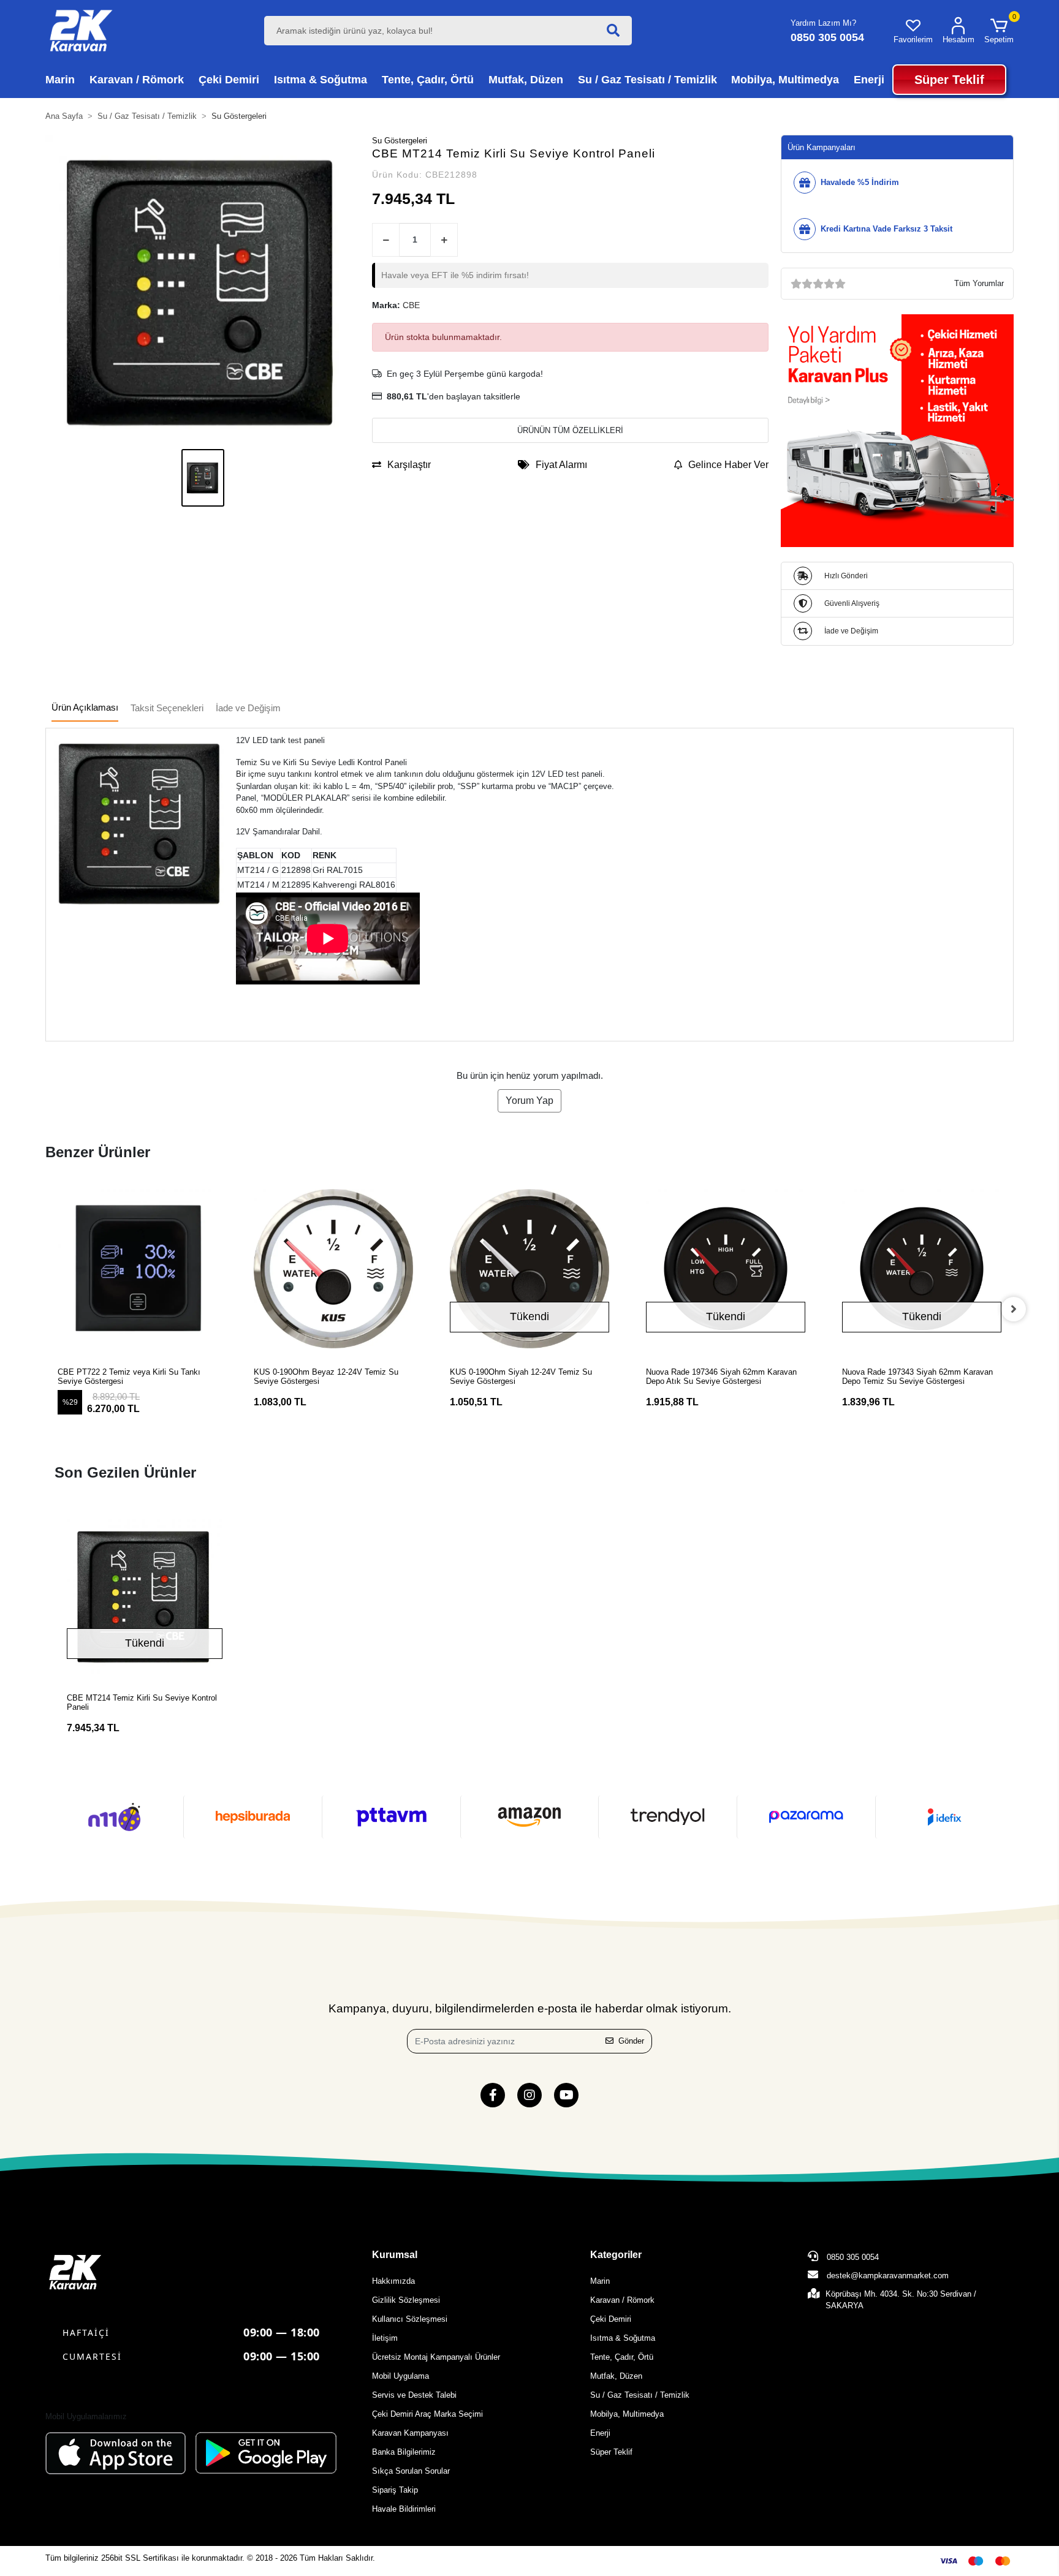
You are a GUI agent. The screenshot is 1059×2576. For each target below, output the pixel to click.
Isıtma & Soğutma (623, 2338)
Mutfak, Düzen (616, 2376)
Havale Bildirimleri (404, 2509)
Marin (600, 2281)
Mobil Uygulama (400, 2376)
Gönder (631, 2041)
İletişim (385, 2338)
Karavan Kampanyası (410, 2433)
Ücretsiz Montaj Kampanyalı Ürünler (436, 2357)
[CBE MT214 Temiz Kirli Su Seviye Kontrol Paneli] (145, 1596)
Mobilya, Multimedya (627, 2414)
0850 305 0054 (852, 2257)
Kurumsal (395, 2255)
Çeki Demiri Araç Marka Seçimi (427, 2414)
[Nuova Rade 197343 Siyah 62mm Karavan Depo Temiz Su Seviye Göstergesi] (864, 1269)
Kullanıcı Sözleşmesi (410, 2319)
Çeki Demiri (611, 2319)
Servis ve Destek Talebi (414, 2395)
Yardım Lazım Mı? (823, 23)
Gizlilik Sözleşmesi (406, 2300)
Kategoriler (616, 2255)
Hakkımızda (393, 2281)
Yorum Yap (529, 1101)
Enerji (600, 2433)
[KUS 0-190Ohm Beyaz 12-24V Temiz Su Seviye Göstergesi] (275, 1269)
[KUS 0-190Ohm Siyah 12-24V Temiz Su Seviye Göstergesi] (471, 1269)
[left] (45, 1309)
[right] (1014, 1309)
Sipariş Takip (395, 2490)
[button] (999, 31)
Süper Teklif (611, 2452)
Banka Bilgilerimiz (404, 2452)
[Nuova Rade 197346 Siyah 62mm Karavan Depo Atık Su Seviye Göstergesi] (667, 1269)
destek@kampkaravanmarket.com (888, 2276)
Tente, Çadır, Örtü (622, 2357)
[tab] (85, 708)
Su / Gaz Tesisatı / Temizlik (640, 2395)
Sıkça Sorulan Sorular (411, 2471)
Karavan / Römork (622, 2300)
